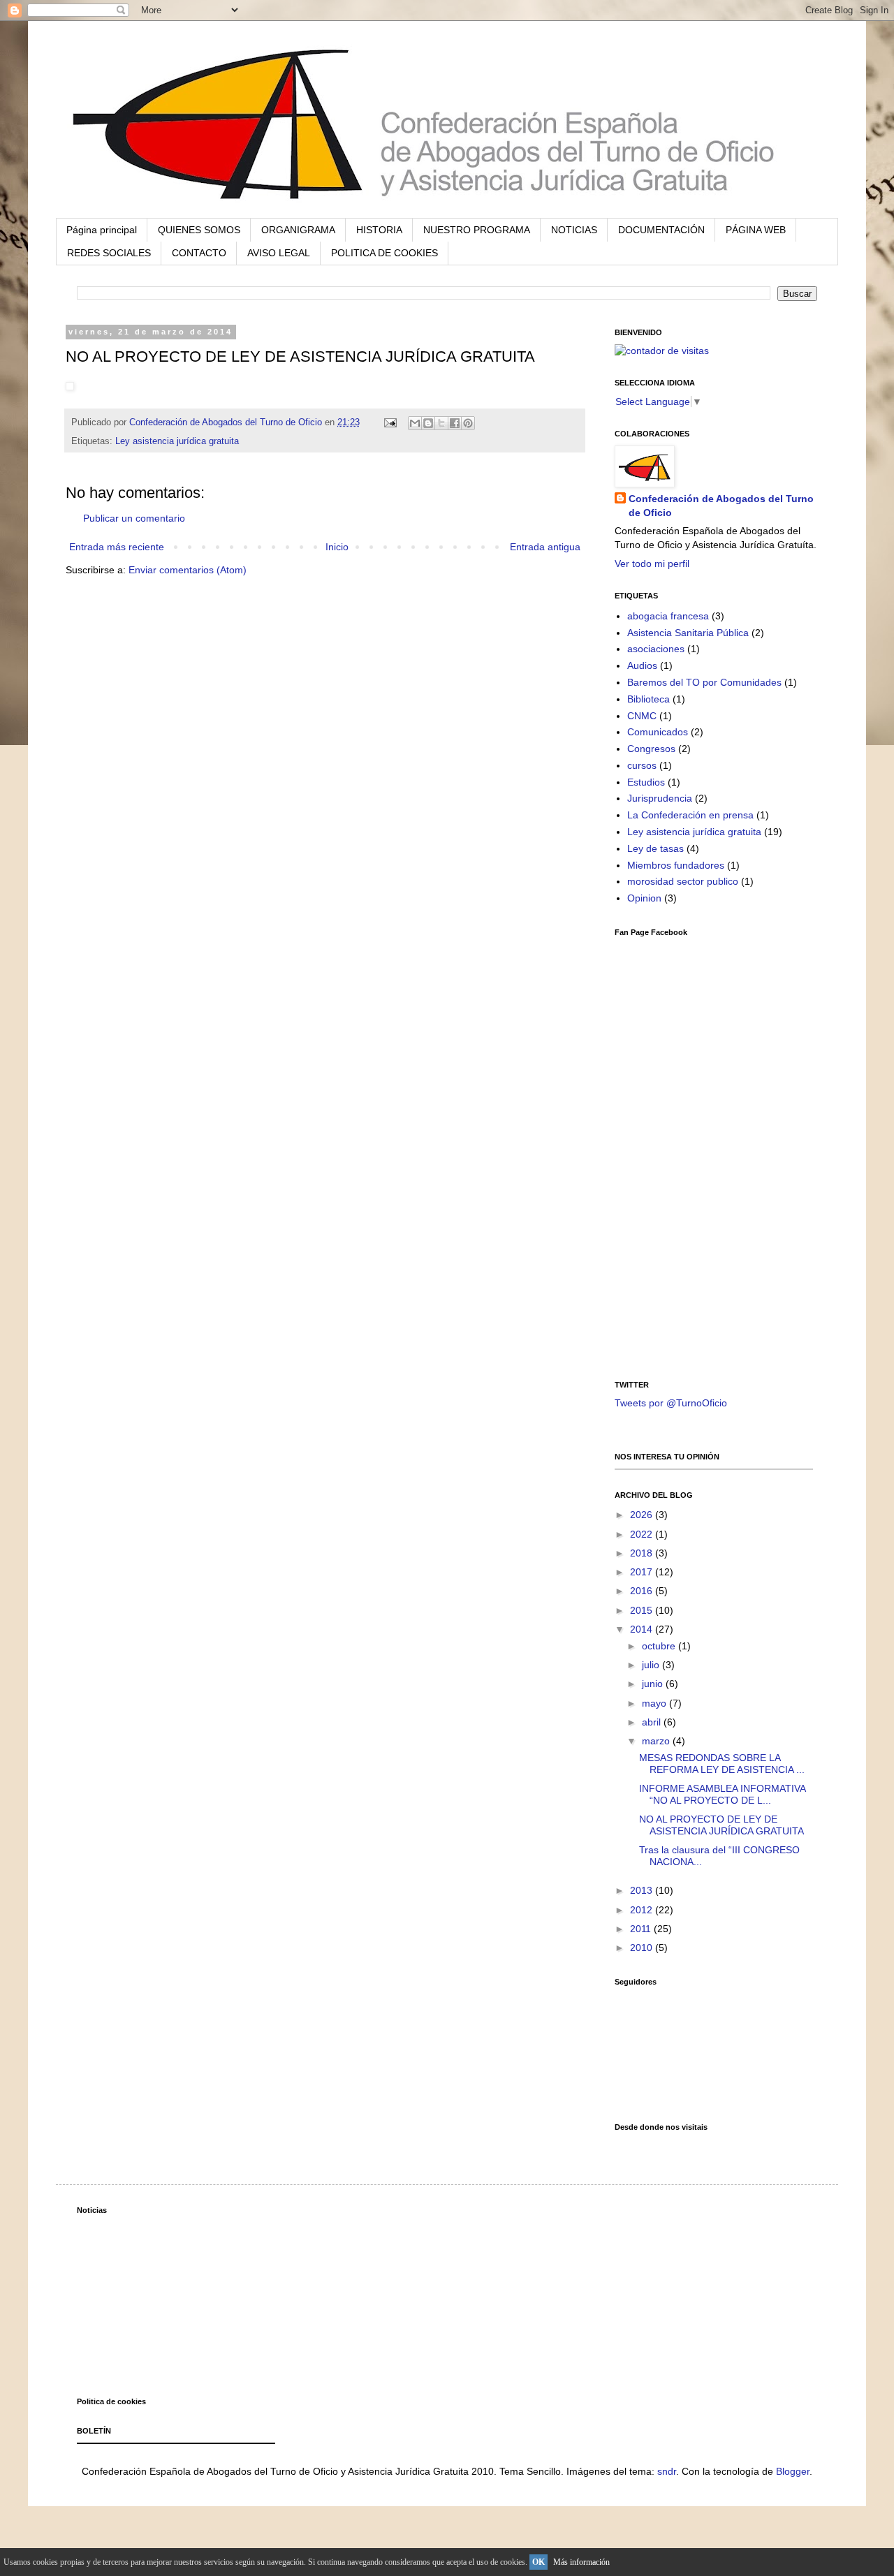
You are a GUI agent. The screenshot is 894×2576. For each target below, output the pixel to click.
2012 (643, 1910)
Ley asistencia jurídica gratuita (177, 441)
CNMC (642, 716)
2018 (643, 1553)
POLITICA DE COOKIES (384, 253)
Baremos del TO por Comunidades (704, 682)
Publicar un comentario (134, 518)
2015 (643, 1610)
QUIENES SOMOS (199, 230)
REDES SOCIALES (109, 253)
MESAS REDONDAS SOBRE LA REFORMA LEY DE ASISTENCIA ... (722, 1764)
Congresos (651, 749)
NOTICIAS (574, 230)
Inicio (337, 547)
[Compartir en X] (441, 423)
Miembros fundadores (676, 865)
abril (653, 1722)
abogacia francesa (668, 616)
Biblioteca (648, 699)
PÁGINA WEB (756, 230)
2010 (643, 1948)
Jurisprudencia (660, 798)
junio (654, 1684)
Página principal (102, 230)
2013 (643, 1890)
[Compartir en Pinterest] (468, 423)
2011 (642, 1929)
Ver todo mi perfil (652, 564)
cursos (642, 765)
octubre (660, 1646)
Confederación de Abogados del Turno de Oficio (721, 506)
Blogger (793, 2471)
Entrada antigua (545, 547)
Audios (642, 665)
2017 (643, 1572)
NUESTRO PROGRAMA (477, 230)
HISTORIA (379, 230)
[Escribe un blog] (428, 423)
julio (652, 1665)
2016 (643, 1591)
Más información (581, 2562)
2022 (643, 1534)
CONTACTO (199, 253)
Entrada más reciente (117, 547)
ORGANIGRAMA (298, 230)
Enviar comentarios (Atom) (188, 570)
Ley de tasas (655, 848)
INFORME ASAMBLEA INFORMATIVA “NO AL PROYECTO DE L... (722, 1794)
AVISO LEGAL (279, 253)
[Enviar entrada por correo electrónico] (390, 422)
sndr (667, 2471)
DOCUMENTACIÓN (661, 230)
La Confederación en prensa (690, 815)
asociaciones (656, 649)
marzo (657, 1741)
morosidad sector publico (683, 881)
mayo (655, 1703)
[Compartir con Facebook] (455, 423)
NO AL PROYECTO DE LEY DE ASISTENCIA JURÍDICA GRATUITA (721, 1825)
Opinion (644, 898)
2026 (643, 1515)
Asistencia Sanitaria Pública (688, 633)
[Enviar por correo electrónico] (415, 423)
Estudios (646, 782)
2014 (643, 1629)
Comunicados (658, 732)
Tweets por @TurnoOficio (671, 1403)
